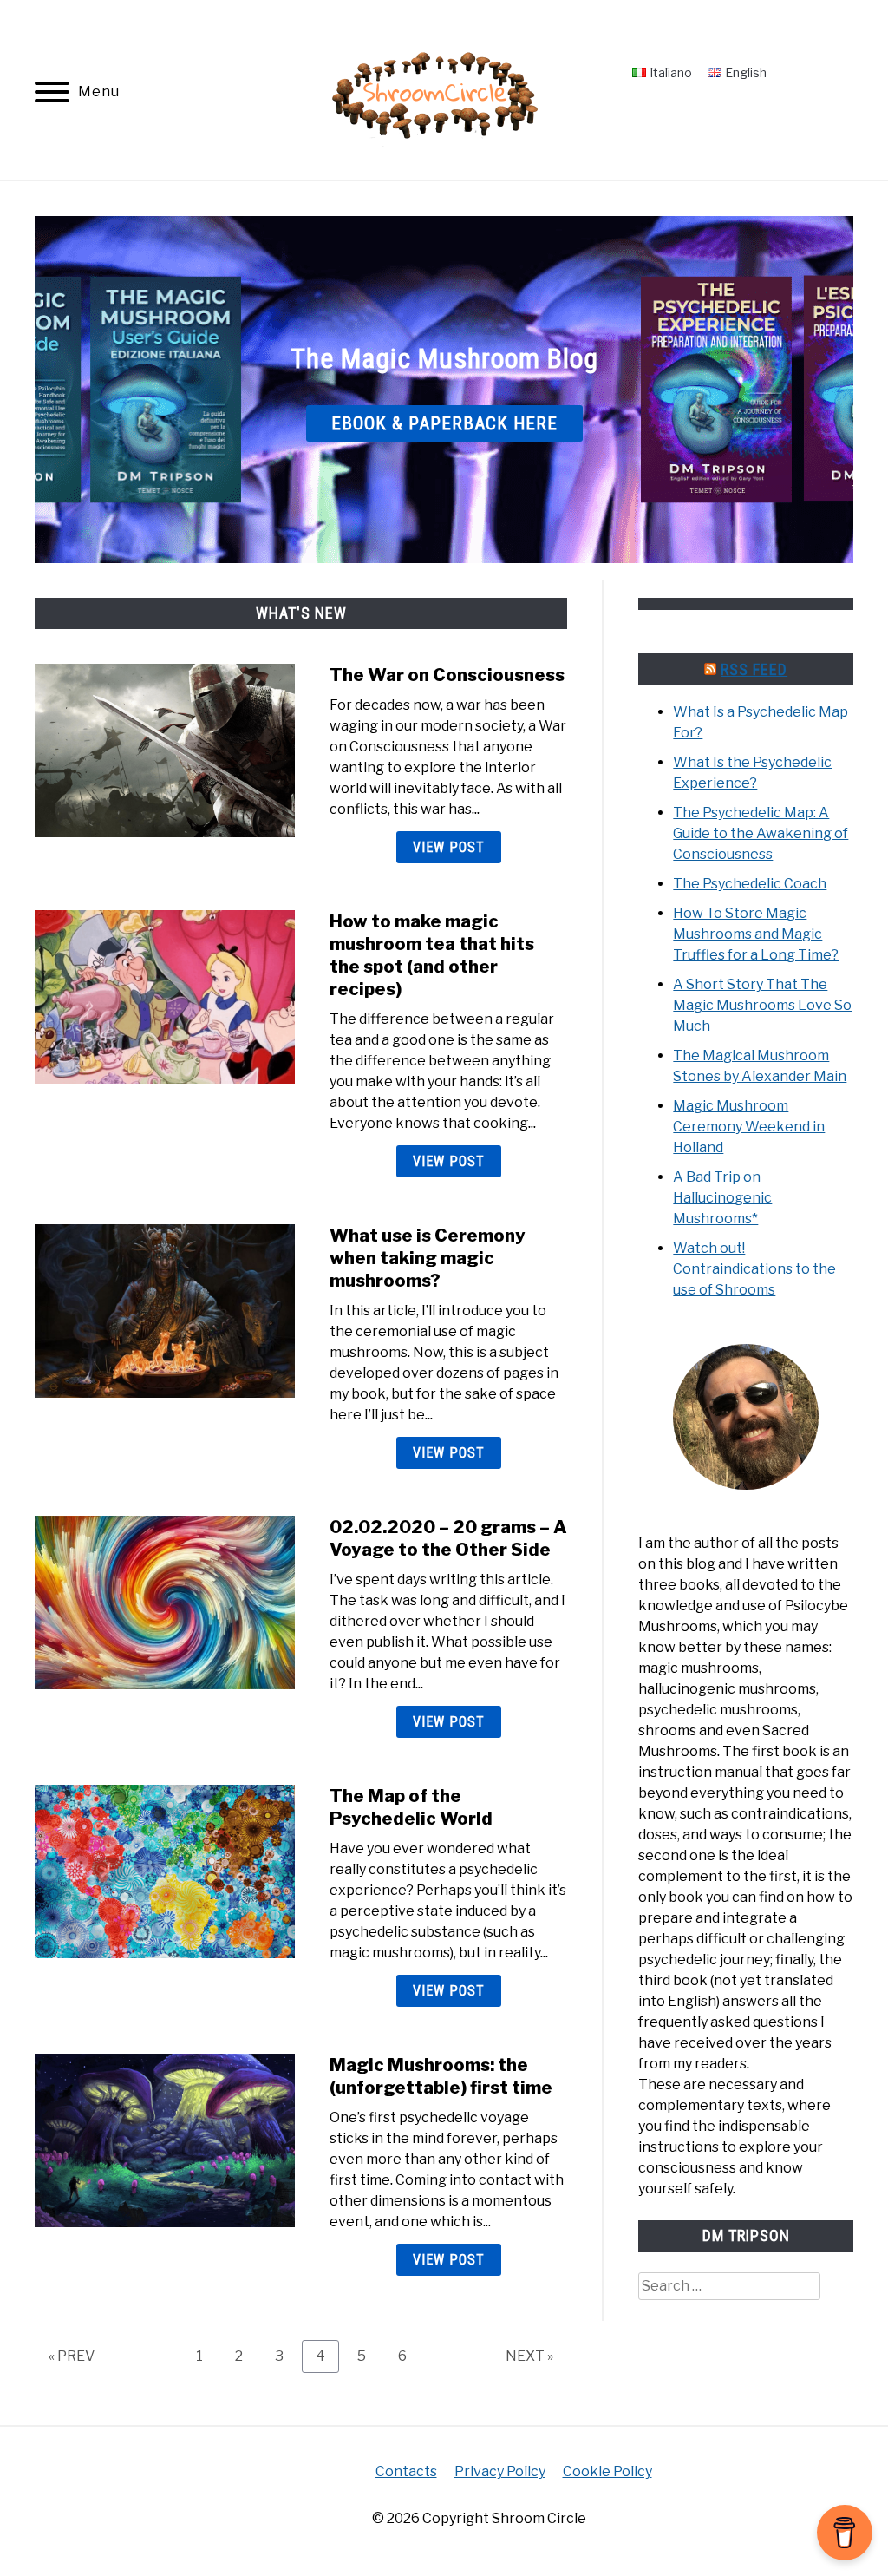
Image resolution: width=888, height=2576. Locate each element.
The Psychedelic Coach (750, 884)
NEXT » (529, 2356)
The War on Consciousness (447, 675)
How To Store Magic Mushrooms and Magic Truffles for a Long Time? (756, 934)
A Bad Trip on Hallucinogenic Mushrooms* (722, 1198)
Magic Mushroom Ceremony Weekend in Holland (749, 1127)
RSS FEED (754, 669)
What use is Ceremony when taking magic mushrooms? (428, 1258)
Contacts (406, 2471)
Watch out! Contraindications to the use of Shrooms (754, 1269)
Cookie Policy (607, 2471)
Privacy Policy (500, 2471)
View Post (449, 847)
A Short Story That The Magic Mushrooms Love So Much (762, 1005)
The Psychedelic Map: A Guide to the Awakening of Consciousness (761, 833)
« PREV (72, 2356)
